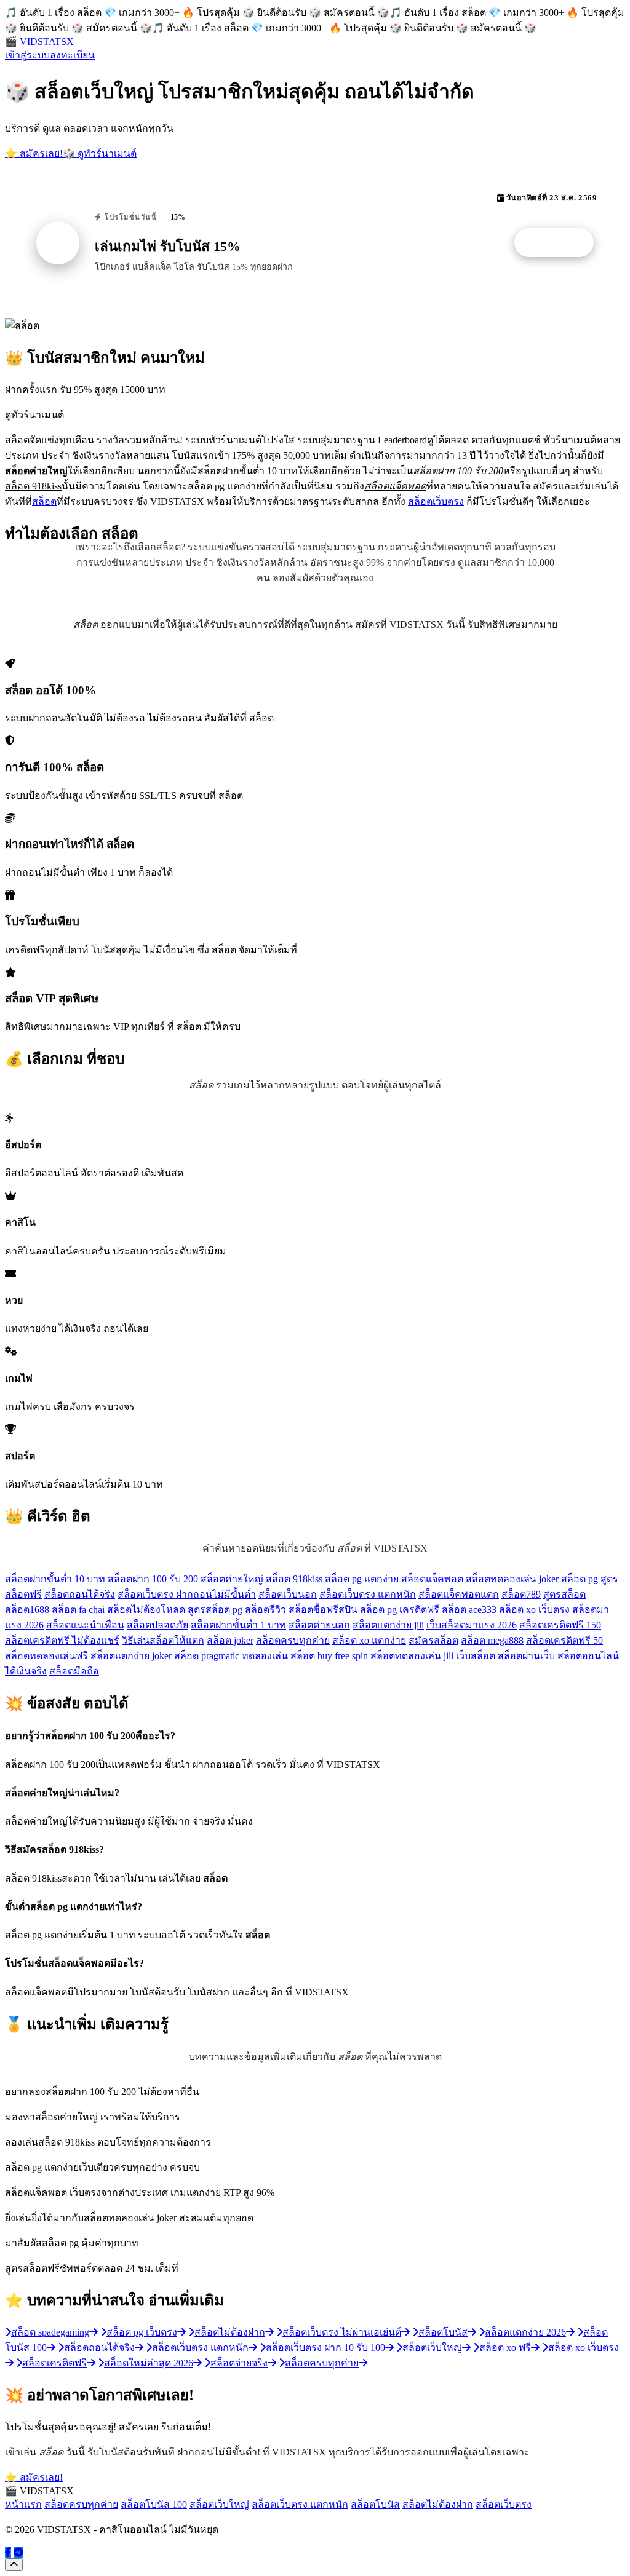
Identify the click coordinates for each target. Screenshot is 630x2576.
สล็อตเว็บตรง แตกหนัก (368, 1594)
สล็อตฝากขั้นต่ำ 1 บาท (238, 1625)
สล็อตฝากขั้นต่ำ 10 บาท (55, 1579)
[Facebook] (8, 2552)
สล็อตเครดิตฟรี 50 (564, 1640)
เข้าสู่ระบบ (27, 55)
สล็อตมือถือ (74, 1671)
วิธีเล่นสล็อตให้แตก (163, 1640)
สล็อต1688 (27, 1610)
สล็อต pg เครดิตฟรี (400, 1610)
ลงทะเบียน (72, 55)
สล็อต (44, 501)
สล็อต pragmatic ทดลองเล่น (231, 1656)
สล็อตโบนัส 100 (154, 2504)
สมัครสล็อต (433, 1640)
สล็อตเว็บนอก (288, 1594)
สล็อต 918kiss (294, 1579)
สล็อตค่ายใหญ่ (232, 1579)
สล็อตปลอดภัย (157, 1625)
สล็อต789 (521, 1594)
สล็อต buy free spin (329, 1656)
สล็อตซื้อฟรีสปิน (323, 1610)
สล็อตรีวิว (265, 1610)
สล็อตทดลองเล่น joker (512, 1579)
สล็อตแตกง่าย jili (388, 1625)
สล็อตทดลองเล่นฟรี (46, 1656)
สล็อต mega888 (492, 1640)
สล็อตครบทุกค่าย (293, 1640)
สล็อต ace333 (469, 1610)
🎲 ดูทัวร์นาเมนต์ (100, 153)
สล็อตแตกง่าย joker (131, 1656)
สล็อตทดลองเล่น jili (412, 1656)
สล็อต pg (580, 1579)
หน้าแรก (23, 2504)
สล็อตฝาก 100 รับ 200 (153, 1579)
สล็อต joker (230, 1640)
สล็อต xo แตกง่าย (369, 1640)
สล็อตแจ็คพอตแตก (459, 1594)
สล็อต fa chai (78, 1610)
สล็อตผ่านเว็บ (526, 1656)
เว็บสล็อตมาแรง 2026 (472, 1625)
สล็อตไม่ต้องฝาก (438, 2504)
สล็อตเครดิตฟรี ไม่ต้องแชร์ (62, 1640)
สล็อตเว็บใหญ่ (219, 2504)
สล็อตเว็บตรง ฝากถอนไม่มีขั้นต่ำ (187, 1594)
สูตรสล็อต (564, 1594)
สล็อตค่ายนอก (319, 1625)
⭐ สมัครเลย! (34, 153)
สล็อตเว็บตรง (436, 501)
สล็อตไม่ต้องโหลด (146, 1610)
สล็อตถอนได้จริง (80, 1594)
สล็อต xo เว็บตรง (534, 1610)
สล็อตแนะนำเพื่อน (85, 1625)
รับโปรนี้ (560, 243)
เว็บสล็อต (476, 1656)
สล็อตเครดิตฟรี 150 (560, 1625)
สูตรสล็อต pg (215, 1610)
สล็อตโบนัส (375, 2504)
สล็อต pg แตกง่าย (362, 1579)
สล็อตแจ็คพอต (432, 1579)
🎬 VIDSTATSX (39, 42)
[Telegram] (18, 2552)
